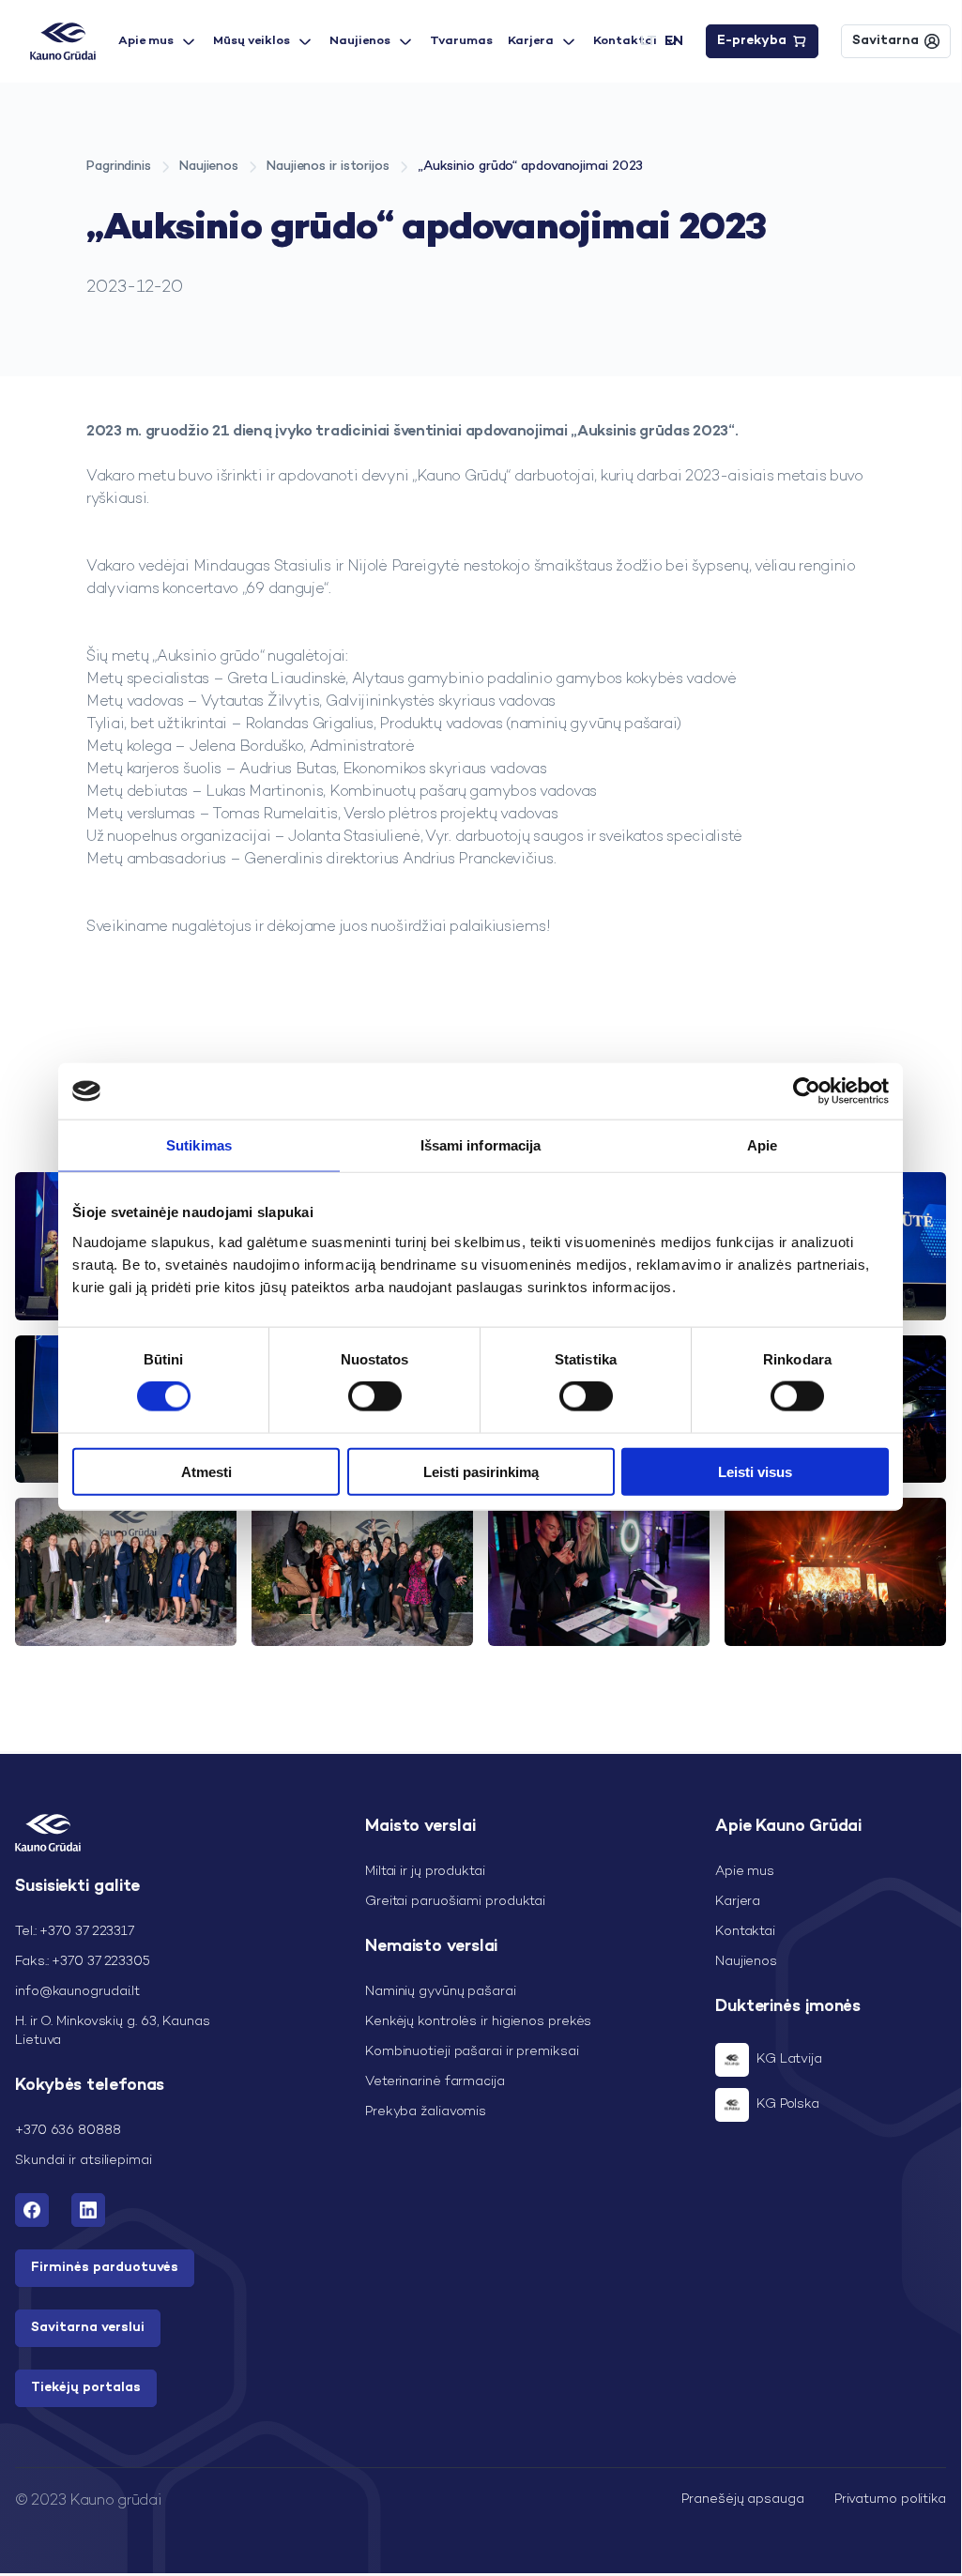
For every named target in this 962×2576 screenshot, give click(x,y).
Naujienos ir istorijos (328, 167)
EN (674, 41)
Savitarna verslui (88, 2328)
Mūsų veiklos (252, 41)
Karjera (531, 41)
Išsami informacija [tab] (481, 1145)
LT (649, 41)
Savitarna (886, 41)
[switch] (375, 1396)
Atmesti (206, 1471)
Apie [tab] (762, 1145)
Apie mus (146, 41)
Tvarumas (461, 41)
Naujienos (360, 41)
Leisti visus (755, 1471)
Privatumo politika (890, 2500)
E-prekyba (752, 41)
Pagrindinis (119, 167)
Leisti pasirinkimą (481, 1471)
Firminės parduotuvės (105, 2268)
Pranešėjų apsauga (742, 2500)
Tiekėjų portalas (86, 2388)
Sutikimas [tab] (199, 1145)
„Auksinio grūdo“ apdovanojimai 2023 (531, 167)
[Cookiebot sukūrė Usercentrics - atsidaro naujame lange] (807, 1091)
